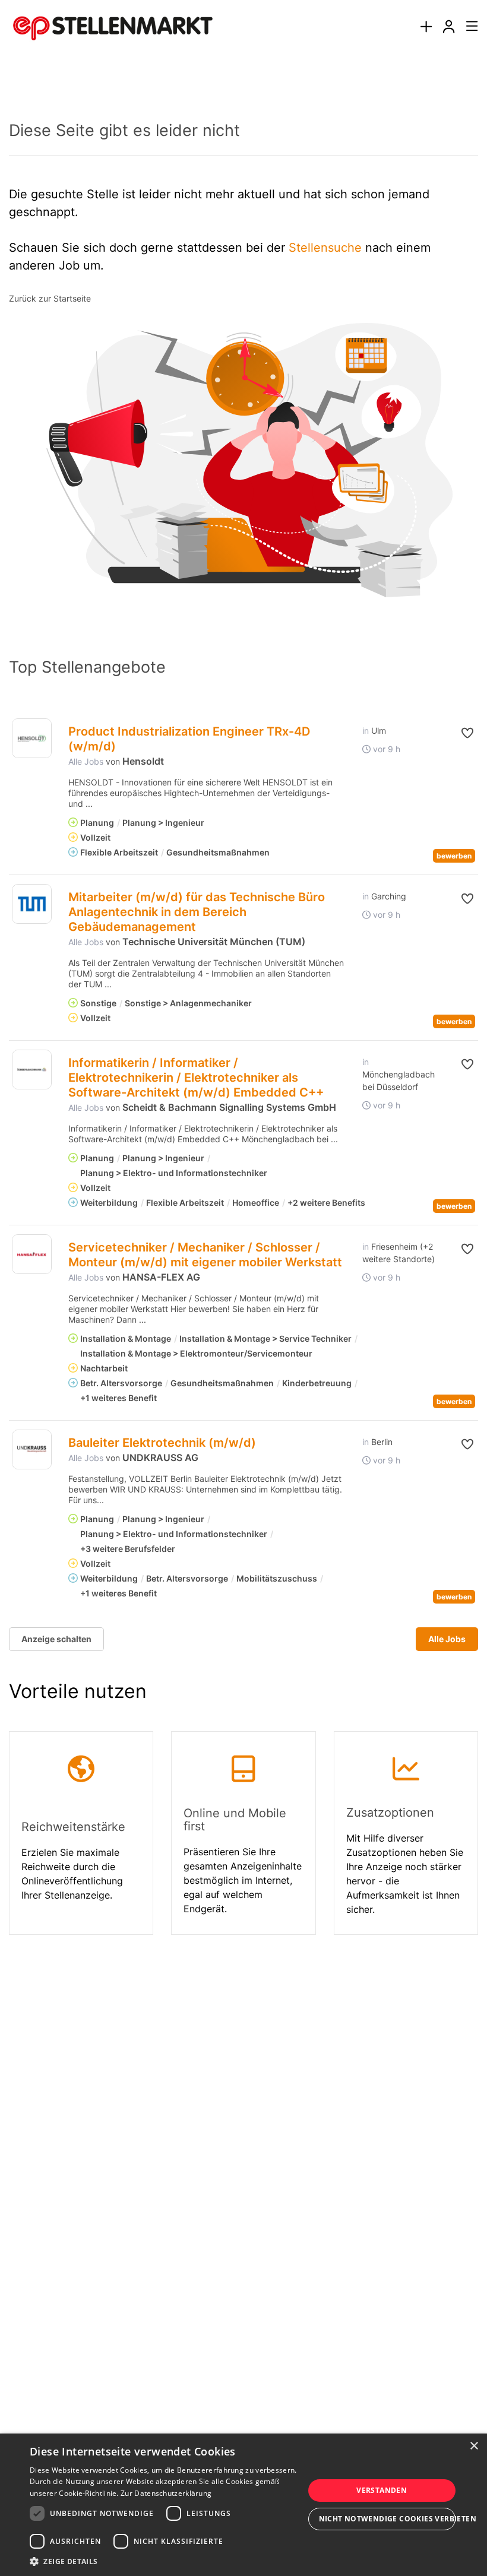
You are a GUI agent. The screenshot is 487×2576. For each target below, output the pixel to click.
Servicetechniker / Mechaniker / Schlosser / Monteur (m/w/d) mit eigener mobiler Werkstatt (205, 1255)
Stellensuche (325, 248)
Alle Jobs (86, 761)
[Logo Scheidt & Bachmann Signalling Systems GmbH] (32, 1070)
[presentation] (426, 27)
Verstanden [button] (382, 2490)
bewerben (454, 856)
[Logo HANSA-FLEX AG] (32, 1254)
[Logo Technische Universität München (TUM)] (32, 904)
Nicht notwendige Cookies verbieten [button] (388, 2519)
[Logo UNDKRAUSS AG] (32, 1449)
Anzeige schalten (56, 1639)
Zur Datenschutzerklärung (166, 2493)
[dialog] (243, 2505)
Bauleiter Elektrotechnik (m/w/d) (162, 1443)
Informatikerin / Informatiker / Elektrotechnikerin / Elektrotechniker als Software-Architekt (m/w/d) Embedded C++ (196, 1078)
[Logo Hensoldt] (32, 738)
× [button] (474, 2446)
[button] (467, 733)
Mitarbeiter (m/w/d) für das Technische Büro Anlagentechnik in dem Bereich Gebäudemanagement (197, 912)
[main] (243, 1018)
